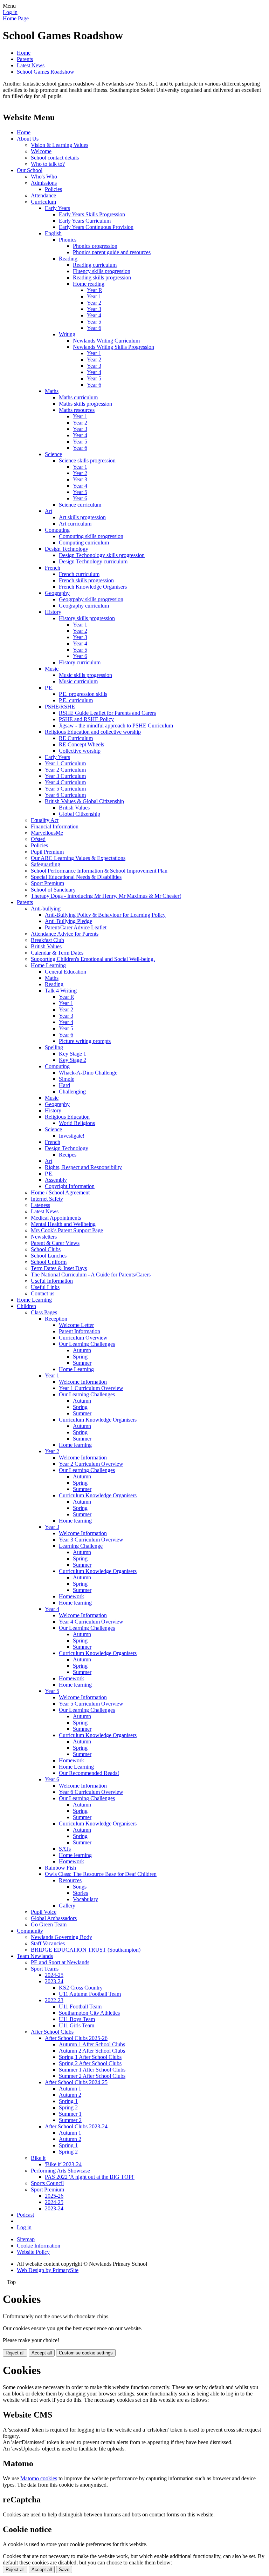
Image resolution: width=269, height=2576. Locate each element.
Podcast (25, 2215)
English (53, 233)
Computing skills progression (91, 536)
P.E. (49, 688)
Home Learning (48, 965)
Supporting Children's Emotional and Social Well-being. (93, 959)
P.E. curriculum (76, 700)
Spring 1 (68, 2101)
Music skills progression (85, 675)
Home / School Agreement (60, 1192)
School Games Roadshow (46, 72)
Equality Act (45, 820)
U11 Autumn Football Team (90, 1994)
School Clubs (46, 1249)
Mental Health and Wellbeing (63, 1224)
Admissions (44, 183)
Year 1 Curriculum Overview (91, 1388)
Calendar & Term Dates (57, 953)
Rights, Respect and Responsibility (83, 1167)
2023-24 (54, 1981)
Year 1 (94, 296)
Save (64, 2570)
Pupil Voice (44, 1912)
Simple (67, 1079)
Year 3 (94, 309)
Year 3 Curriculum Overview (91, 1540)
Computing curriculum (84, 543)
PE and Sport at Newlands (60, 1962)
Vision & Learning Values (60, 145)
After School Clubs (52, 2032)
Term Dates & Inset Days (59, 1268)
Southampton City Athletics (89, 2013)
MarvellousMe (47, 833)
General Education (65, 972)
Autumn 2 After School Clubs (92, 2051)
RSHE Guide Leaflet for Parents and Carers (107, 713)
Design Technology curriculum (93, 561)
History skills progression (87, 618)
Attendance (43, 195)
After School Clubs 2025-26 (76, 2038)
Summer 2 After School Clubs (92, 2076)
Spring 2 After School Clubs (90, 2063)
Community (30, 1931)
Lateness (40, 1205)
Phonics (68, 240)
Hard (64, 1085)
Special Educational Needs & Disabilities (76, 877)
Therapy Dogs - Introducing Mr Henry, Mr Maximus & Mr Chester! (106, 896)
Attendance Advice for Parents (65, 934)
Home (24, 53)
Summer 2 (70, 2120)
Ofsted (38, 839)
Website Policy (33, 2252)
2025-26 (54, 2196)
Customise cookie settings (86, 2353)
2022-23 (54, 2000)
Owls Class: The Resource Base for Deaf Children (101, 1874)
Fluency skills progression (102, 271)
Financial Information (55, 826)
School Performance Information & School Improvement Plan (99, 871)
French (53, 568)
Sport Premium (47, 883)
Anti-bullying (46, 909)
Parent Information (80, 1331)
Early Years (57, 208)
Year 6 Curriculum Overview (91, 1792)
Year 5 (94, 322)
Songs (80, 1887)
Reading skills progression (102, 277)
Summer (82, 1363)
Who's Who (44, 177)
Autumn (82, 1350)
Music (52, 669)
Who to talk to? (48, 164)
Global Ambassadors (54, 1918)
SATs (65, 1849)
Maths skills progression (85, 404)
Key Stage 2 (73, 1060)
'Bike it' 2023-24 (63, 2164)
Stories (80, 1893)
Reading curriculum (95, 265)
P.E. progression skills (83, 694)
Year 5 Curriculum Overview (91, 1704)
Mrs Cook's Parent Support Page (67, 1230)
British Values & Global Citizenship (84, 801)
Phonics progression (95, 246)
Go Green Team (49, 1924)
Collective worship (80, 751)
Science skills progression (87, 460)
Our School (30, 170)
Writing (67, 334)
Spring (80, 1357)
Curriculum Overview (83, 1338)
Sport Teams (45, 1969)
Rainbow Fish (60, 1868)
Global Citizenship (80, 814)
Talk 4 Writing (61, 991)
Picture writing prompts (85, 1041)
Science (53, 454)
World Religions (77, 1123)
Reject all (15, 2353)
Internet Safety (47, 1199)
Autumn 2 (70, 2095)
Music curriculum (78, 681)
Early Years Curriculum (85, 221)
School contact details (55, 158)
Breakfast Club (47, 940)
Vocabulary (85, 1899)
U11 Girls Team (77, 2025)
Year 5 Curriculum (65, 789)
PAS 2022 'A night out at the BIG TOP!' (90, 2177)
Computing (57, 530)
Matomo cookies (39, 2478)
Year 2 (94, 303)
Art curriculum (75, 524)
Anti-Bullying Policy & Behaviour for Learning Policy (105, 915)
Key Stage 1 (73, 1054)
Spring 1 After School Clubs (90, 2057)
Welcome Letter (76, 1325)
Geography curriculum (84, 606)
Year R (95, 290)
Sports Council (47, 2183)
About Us (28, 139)
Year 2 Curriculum (65, 770)
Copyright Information (70, 1186)
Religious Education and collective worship (93, 732)
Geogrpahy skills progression (91, 599)
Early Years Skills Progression (92, 214)
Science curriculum (80, 505)
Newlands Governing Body (61, 1937)
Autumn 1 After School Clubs (92, 2044)
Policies (53, 189)
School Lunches (49, 1256)
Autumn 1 (70, 2089)
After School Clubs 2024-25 (76, 2082)
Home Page (16, 18)
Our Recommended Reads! (89, 1773)
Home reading (89, 284)
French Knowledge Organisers (93, 587)
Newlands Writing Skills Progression (113, 347)
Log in (10, 12)
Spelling (54, 1047)
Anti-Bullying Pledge (68, 921)
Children (26, 1306)
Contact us (43, 1293)
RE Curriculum (76, 738)
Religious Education (67, 1117)
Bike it (38, 2158)
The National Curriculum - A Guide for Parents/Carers (91, 1275)
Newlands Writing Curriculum (106, 341)
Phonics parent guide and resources (112, 252)
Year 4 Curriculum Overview (91, 1622)
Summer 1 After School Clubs (92, 2070)
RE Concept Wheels (81, 744)
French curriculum (79, 574)
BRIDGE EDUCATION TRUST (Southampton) (86, 1950)
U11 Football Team (80, 2006)
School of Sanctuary (53, 890)
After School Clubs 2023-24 (76, 2126)
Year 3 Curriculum (65, 776)
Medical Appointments (56, 1218)
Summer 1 (70, 2114)
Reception (56, 1319)
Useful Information (52, 1281)
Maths (52, 391)
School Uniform (49, 1262)
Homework (71, 1596)
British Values (74, 808)
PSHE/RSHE (60, 707)
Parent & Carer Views (55, 1243)
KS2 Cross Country (81, 1988)
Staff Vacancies (48, 1943)
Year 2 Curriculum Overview (91, 1464)
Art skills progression (82, 517)
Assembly (56, 1180)
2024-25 (54, 1975)
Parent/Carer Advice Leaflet (76, 927)
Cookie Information (39, 2246)
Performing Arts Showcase (60, 2171)
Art (49, 511)
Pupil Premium (47, 852)
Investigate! (72, 1136)
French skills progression (86, 580)
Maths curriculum (78, 397)
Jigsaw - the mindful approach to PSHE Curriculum (116, 726)
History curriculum (80, 662)
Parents (25, 59)
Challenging (72, 1092)
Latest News (31, 65)
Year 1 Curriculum (65, 763)
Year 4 (94, 315)
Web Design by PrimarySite (48, 2270)
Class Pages (44, 1312)
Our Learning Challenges (87, 1344)
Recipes (68, 1155)
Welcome (41, 151)
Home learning (75, 1445)
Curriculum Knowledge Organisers (98, 1420)
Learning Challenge (81, 1546)
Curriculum (43, 202)
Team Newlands (35, 1956)
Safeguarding (46, 864)
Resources (70, 1880)
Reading (68, 259)
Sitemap (26, 2239)
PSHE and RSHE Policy (86, 719)
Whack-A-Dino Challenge (88, 1073)
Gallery (67, 1906)
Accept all (42, 2353)
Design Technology (67, 549)
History (53, 612)
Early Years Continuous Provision (96, 227)
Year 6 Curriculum (65, 795)
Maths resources (77, 410)
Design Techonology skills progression (102, 555)
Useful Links (45, 1287)
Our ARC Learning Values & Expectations (78, 858)
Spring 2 (68, 2107)
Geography (57, 593)
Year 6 (94, 328)
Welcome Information (83, 1382)
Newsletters (44, 1237)
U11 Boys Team (77, 2019)
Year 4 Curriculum (65, 782)
